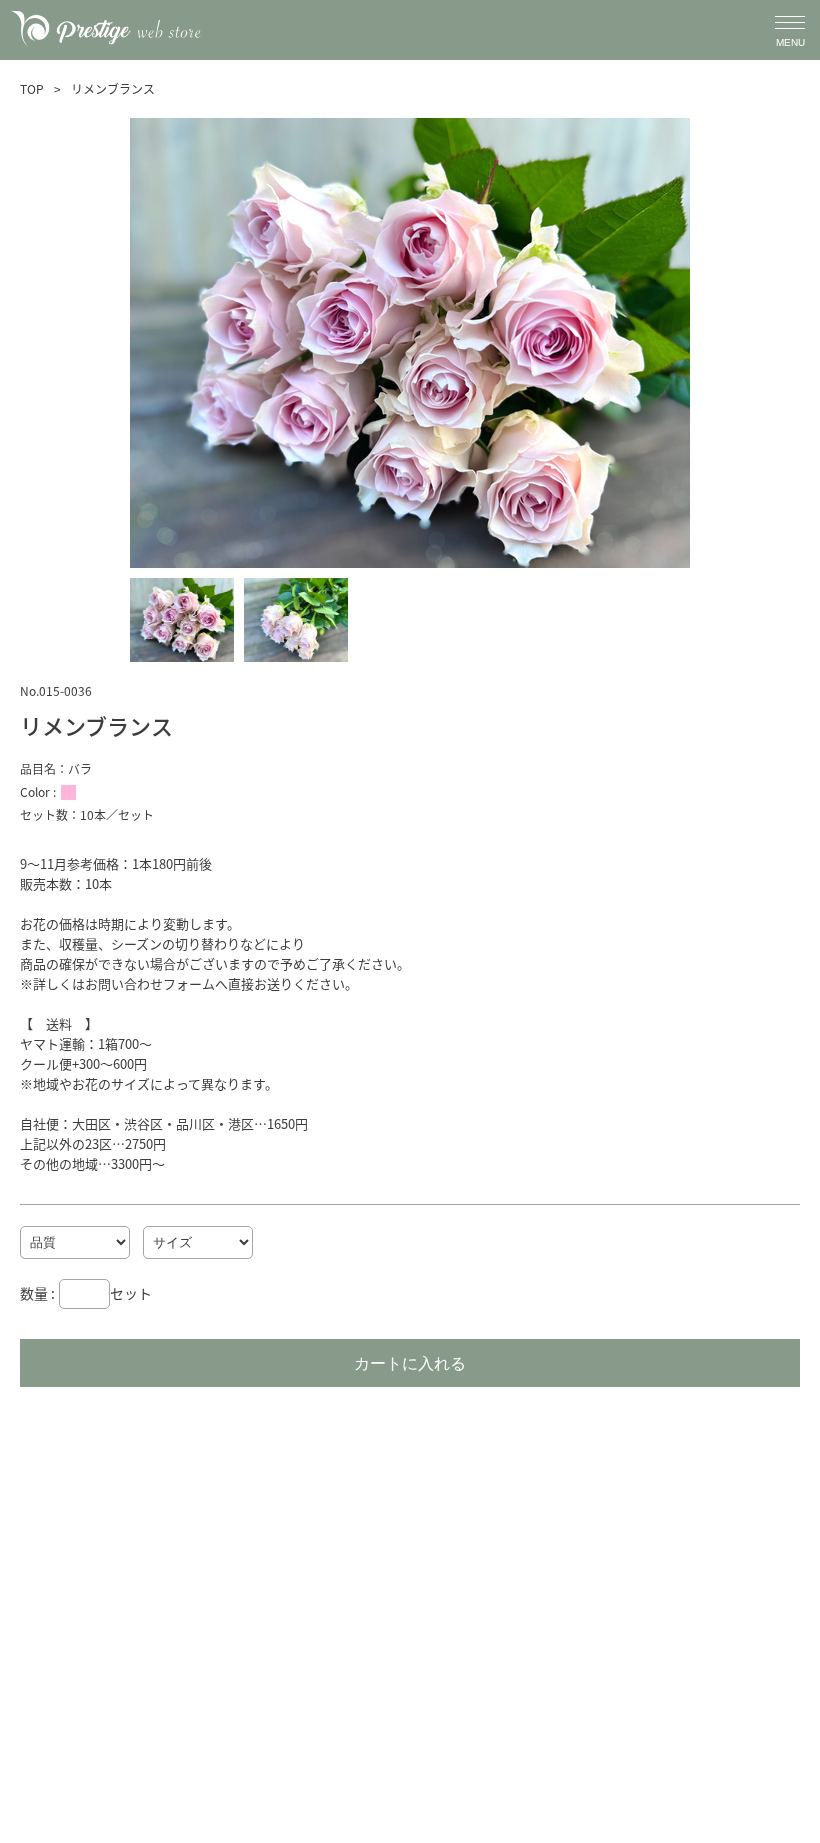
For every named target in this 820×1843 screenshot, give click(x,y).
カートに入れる (410, 1363)
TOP (32, 88)
